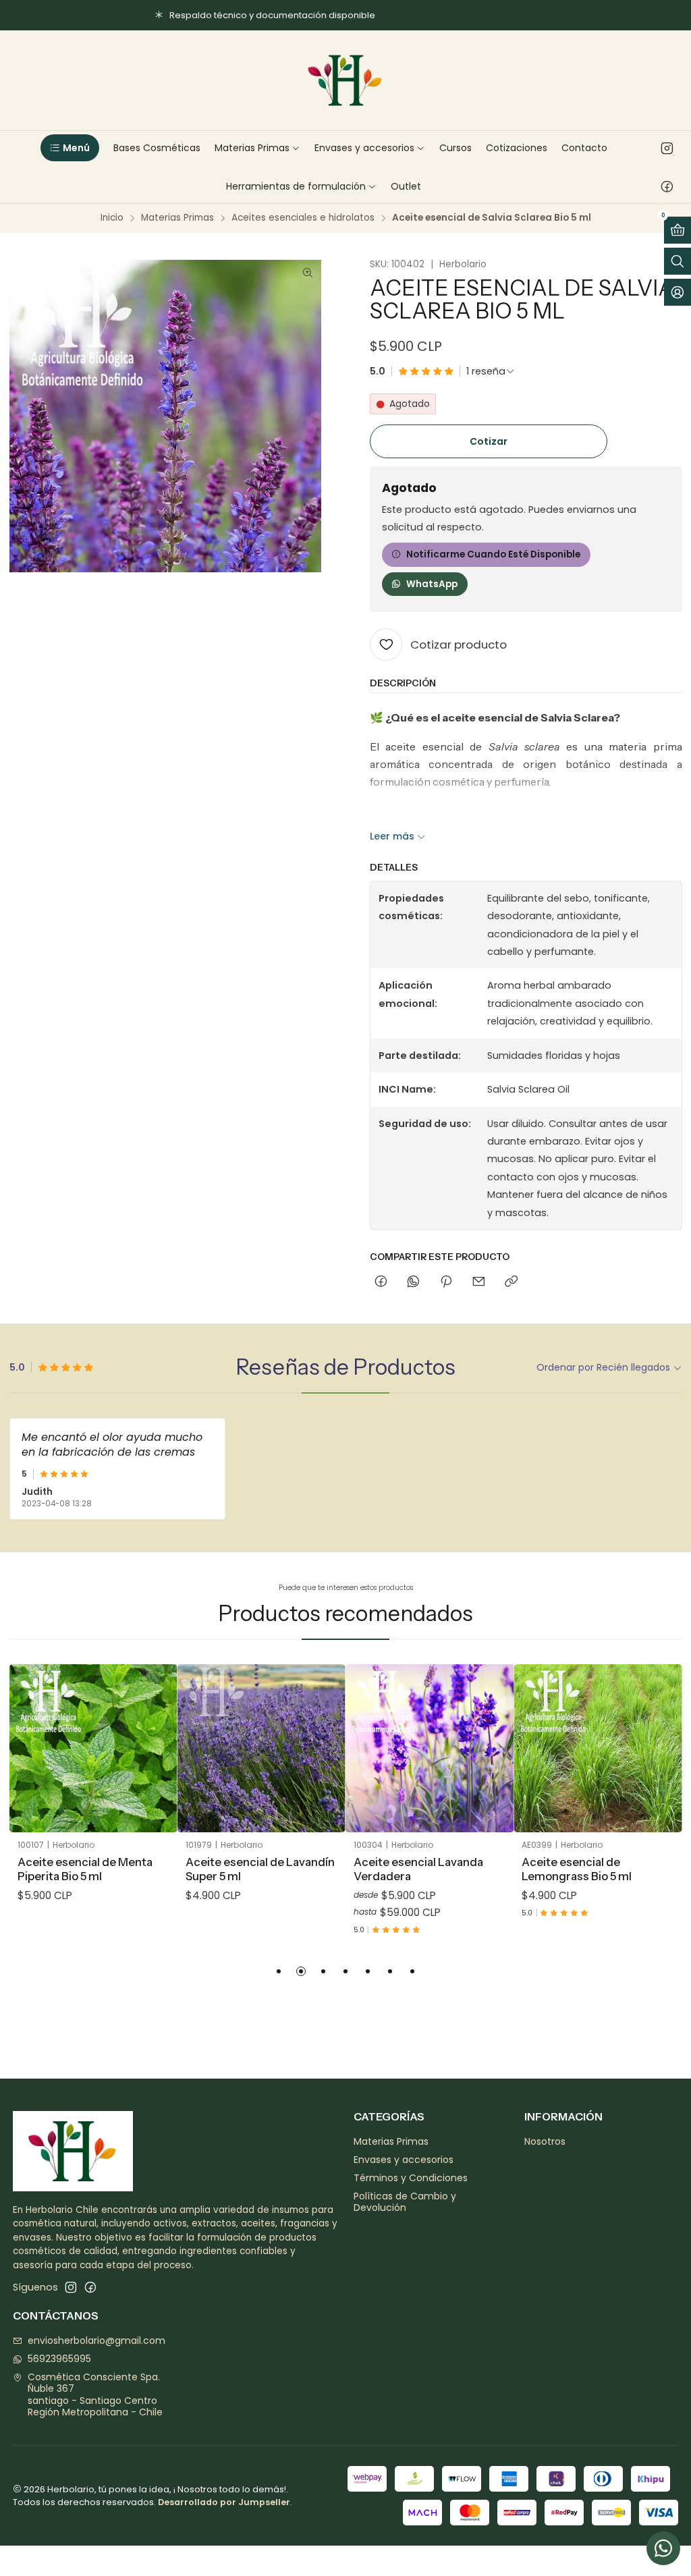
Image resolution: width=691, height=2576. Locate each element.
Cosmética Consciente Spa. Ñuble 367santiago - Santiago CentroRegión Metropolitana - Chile (95, 2395)
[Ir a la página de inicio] (345, 80)
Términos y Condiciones (411, 2178)
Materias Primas (177, 218)
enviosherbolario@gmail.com (96, 2340)
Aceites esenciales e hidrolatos (303, 218)
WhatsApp (432, 584)
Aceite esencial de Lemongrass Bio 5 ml (577, 1869)
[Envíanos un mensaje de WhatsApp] (663, 2548)
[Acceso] (678, 292)
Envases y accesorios (404, 2160)
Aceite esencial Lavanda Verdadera (418, 1869)
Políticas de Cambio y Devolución (405, 2202)
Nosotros (545, 2141)
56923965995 (59, 2359)
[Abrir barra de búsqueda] (678, 261)
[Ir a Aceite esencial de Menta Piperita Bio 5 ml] (93, 1748)
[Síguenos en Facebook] (667, 186)
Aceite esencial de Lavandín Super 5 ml (260, 1869)
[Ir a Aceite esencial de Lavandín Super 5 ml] (261, 1748)
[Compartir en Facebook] (381, 1282)
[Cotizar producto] (157, 1732)
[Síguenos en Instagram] (667, 148)
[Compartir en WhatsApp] (413, 1282)
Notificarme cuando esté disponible (493, 554)
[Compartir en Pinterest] (446, 1282)
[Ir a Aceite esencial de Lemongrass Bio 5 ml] (598, 1748)
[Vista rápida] (157, 1765)
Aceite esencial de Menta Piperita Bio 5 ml (85, 1869)
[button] (70, 148)
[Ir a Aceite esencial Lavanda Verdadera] (430, 1748)
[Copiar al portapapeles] (511, 1282)
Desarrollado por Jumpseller (224, 2502)
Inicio (112, 218)
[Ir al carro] (678, 230)
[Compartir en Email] (479, 1282)
